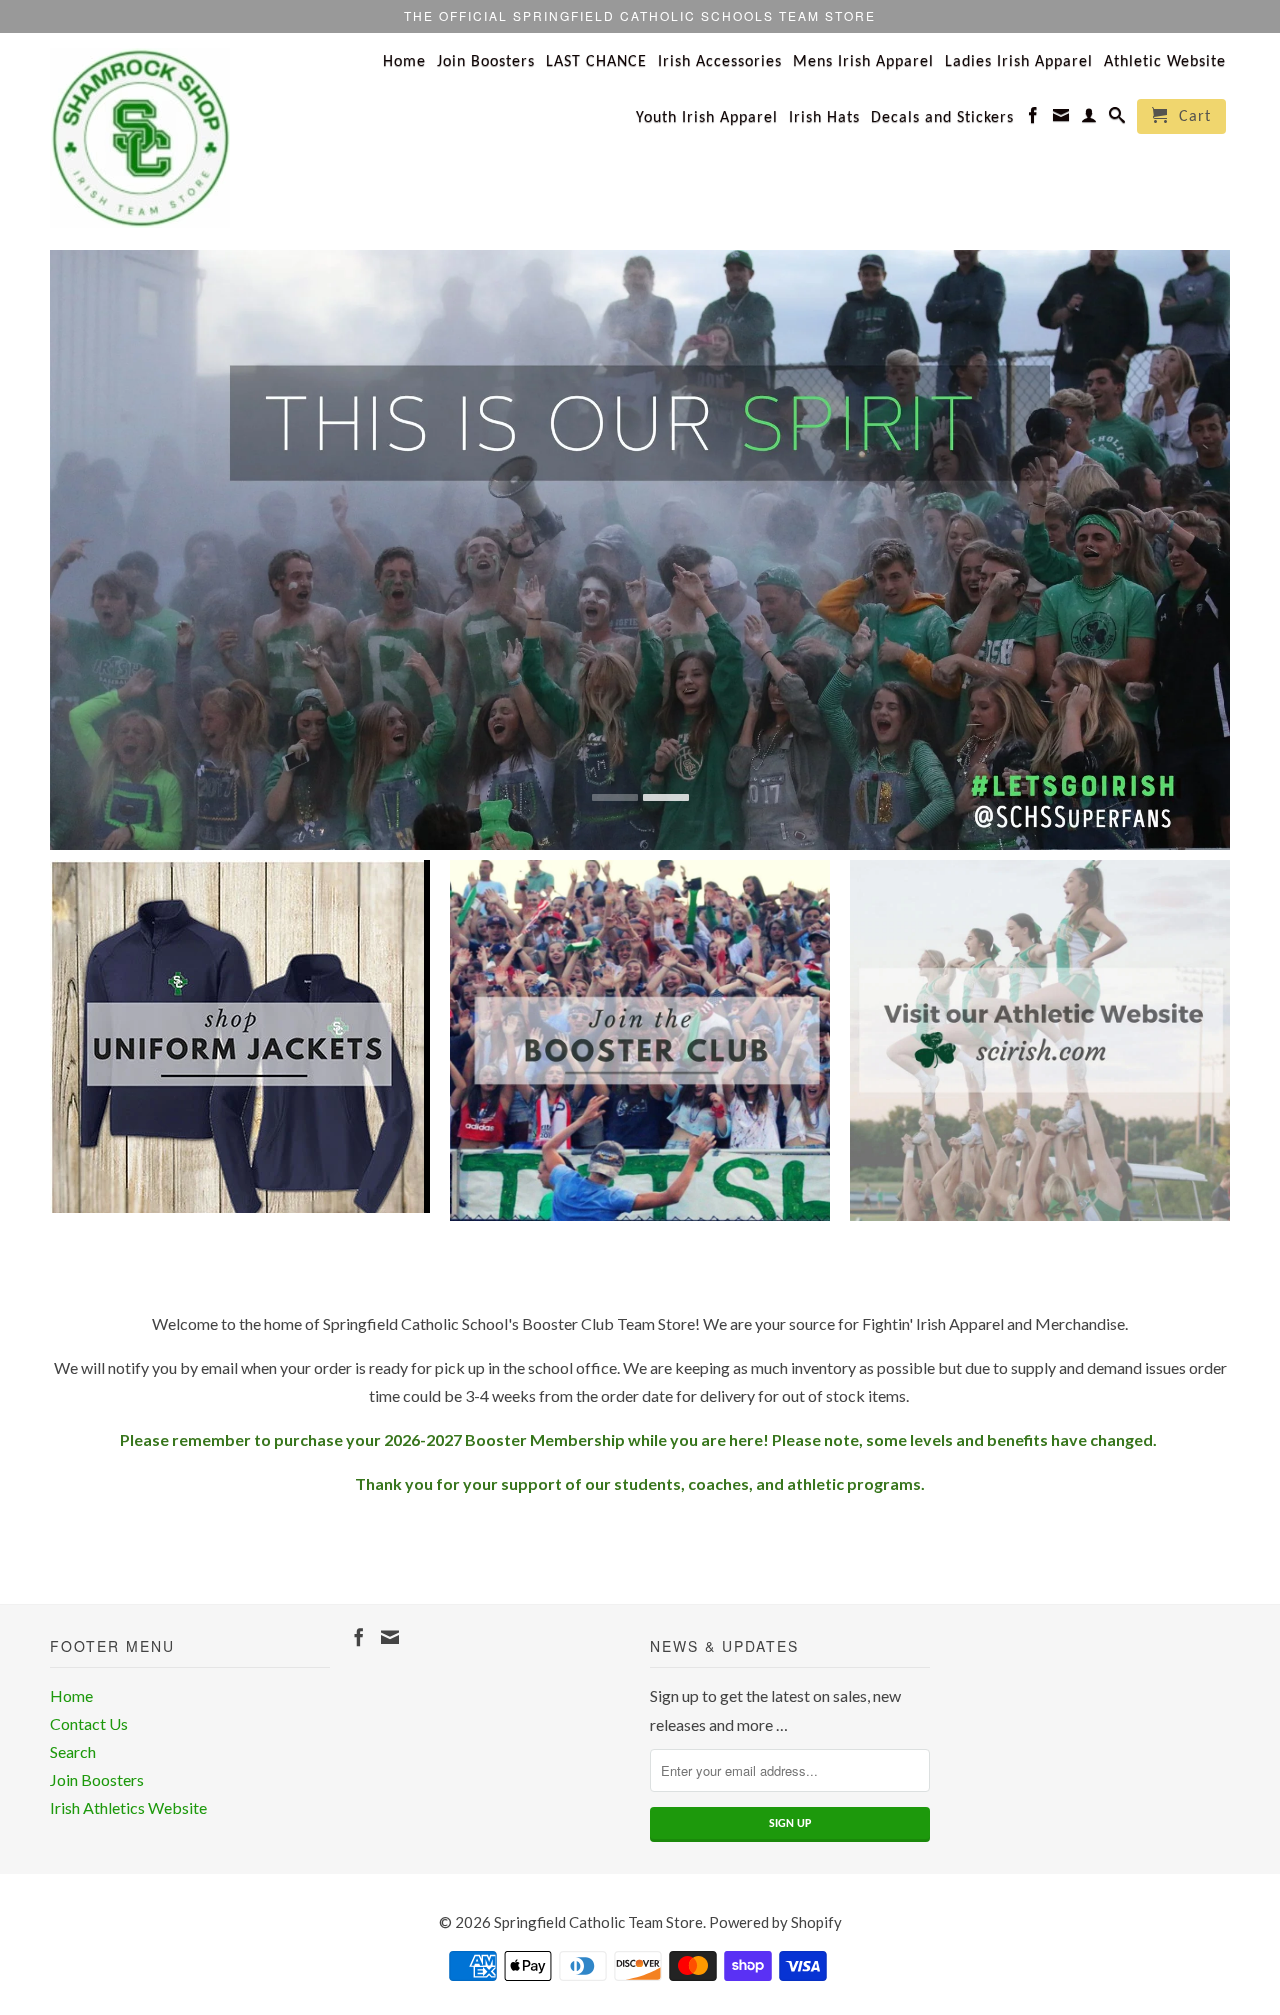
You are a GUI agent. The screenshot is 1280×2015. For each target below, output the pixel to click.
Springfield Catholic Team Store (598, 1922)
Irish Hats (824, 118)
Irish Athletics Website (128, 1807)
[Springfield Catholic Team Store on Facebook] (1033, 119)
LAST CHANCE (596, 62)
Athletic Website (1165, 62)
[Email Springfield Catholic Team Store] (1061, 119)
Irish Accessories (720, 62)
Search (73, 1751)
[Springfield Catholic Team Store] (190, 138)
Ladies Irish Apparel (1019, 62)
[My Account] (1089, 119)
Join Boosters (486, 62)
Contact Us (89, 1723)
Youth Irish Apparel (707, 118)
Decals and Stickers (942, 118)
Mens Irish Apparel (863, 62)
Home (404, 62)
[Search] (1117, 119)
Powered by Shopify (775, 1922)
